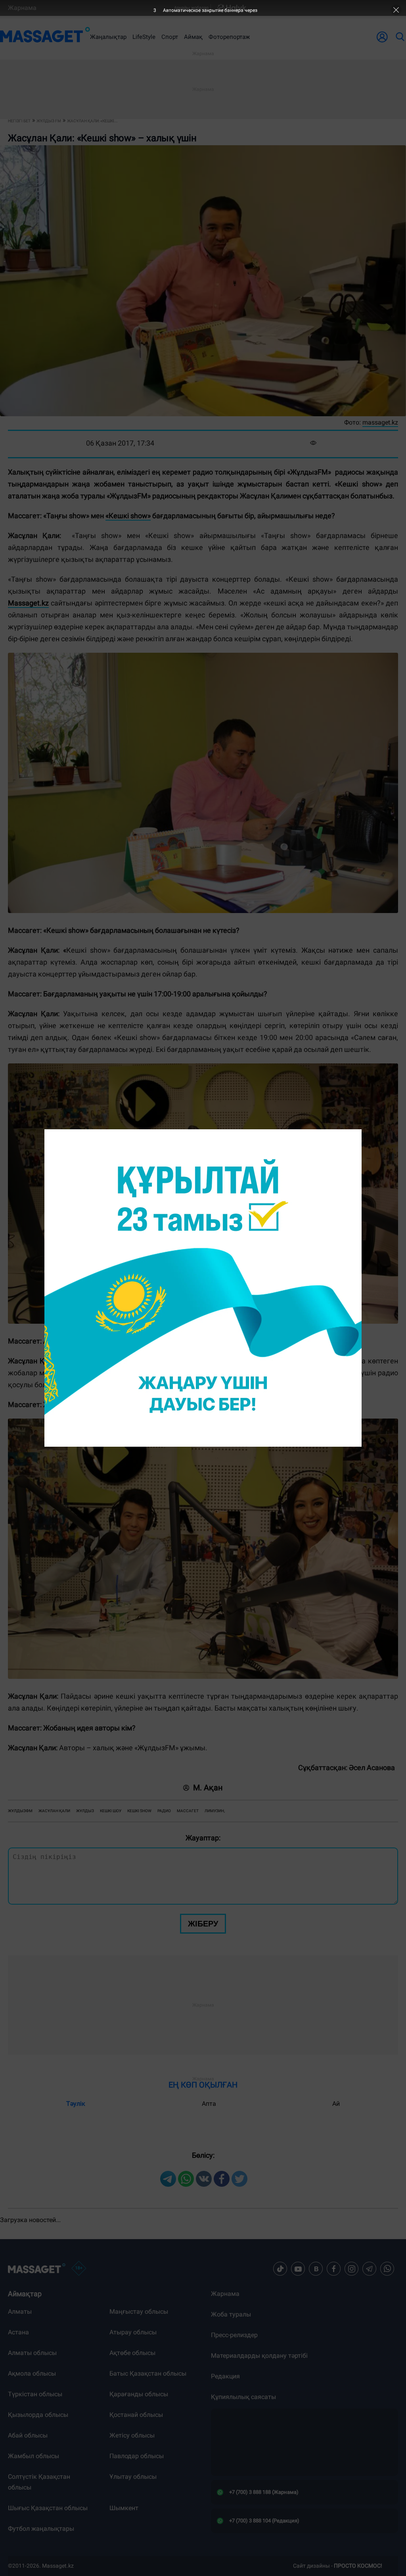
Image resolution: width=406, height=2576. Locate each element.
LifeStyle (144, 37)
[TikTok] (280, 2269)
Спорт (170, 37)
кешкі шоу (111, 1811)
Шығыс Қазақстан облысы (48, 2508)
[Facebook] (334, 2269)
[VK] (316, 2269)
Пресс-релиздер (234, 2335)
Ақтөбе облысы (132, 2353)
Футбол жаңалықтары (41, 2529)
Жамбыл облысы (34, 2456)
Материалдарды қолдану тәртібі (259, 2356)
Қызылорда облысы (38, 2415)
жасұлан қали (54, 1811)
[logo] (45, 37)
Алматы (20, 2312)
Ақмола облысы (32, 2373)
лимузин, (215, 1811)
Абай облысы (28, 2435)
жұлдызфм (20, 1811)
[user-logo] (382, 37)
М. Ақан (208, 1788)
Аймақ (193, 37)
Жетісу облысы (132, 2435)
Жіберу (203, 1924)
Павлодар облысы (137, 2456)
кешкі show (139, 1811)
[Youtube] (298, 2269)
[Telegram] (370, 2269)
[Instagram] (352, 2269)
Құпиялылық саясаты (243, 2397)
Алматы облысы (32, 2353)
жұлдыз (85, 1811)
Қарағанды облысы (139, 2394)
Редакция (225, 2376)
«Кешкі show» (128, 516)
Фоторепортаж (229, 37)
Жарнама (22, 8)
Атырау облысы (133, 2332)
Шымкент (124, 2508)
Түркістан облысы (35, 2394)
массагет (188, 1811)
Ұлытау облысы (133, 2477)
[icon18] (79, 2269)
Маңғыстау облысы (139, 2312)
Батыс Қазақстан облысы (148, 2373)
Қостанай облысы (136, 2415)
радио (164, 1811)
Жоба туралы (231, 2314)
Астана (18, 2332)
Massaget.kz (28, 603)
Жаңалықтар (108, 37)
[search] (400, 37)
